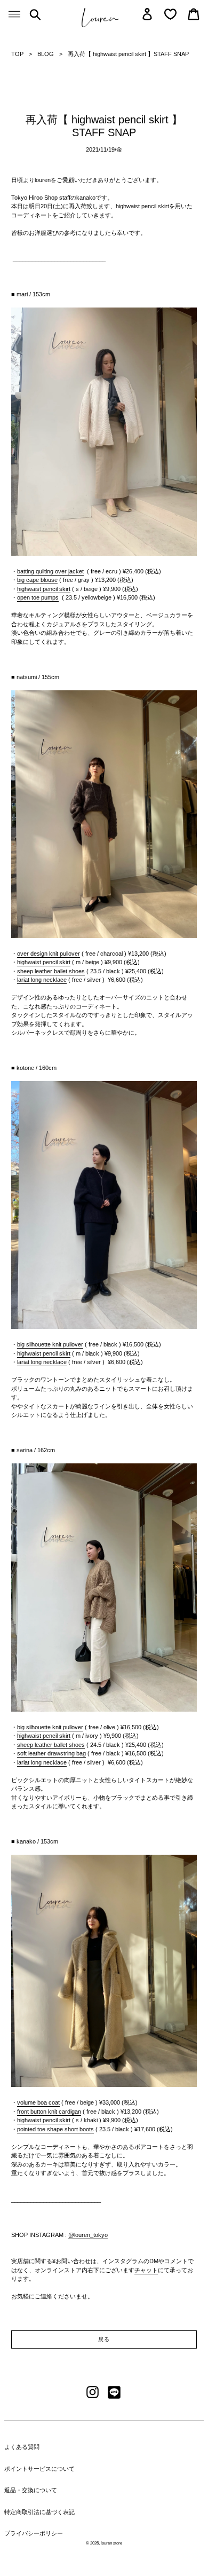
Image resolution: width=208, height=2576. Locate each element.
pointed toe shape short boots (55, 2129)
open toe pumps (38, 597)
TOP (17, 54)
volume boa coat (38, 2102)
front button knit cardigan (49, 2112)
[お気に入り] (170, 14)
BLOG (46, 54)
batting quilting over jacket (50, 571)
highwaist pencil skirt (44, 1736)
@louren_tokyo (88, 2235)
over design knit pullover (49, 954)
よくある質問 (22, 2447)
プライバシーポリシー (34, 2533)
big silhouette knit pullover (50, 1344)
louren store (111, 2543)
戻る (104, 2339)
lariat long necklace (42, 980)
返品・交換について (31, 2490)
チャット (146, 2270)
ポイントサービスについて (39, 2469)
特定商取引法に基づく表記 (39, 2512)
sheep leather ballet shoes (51, 971)
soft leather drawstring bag (51, 1753)
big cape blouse (37, 580)
